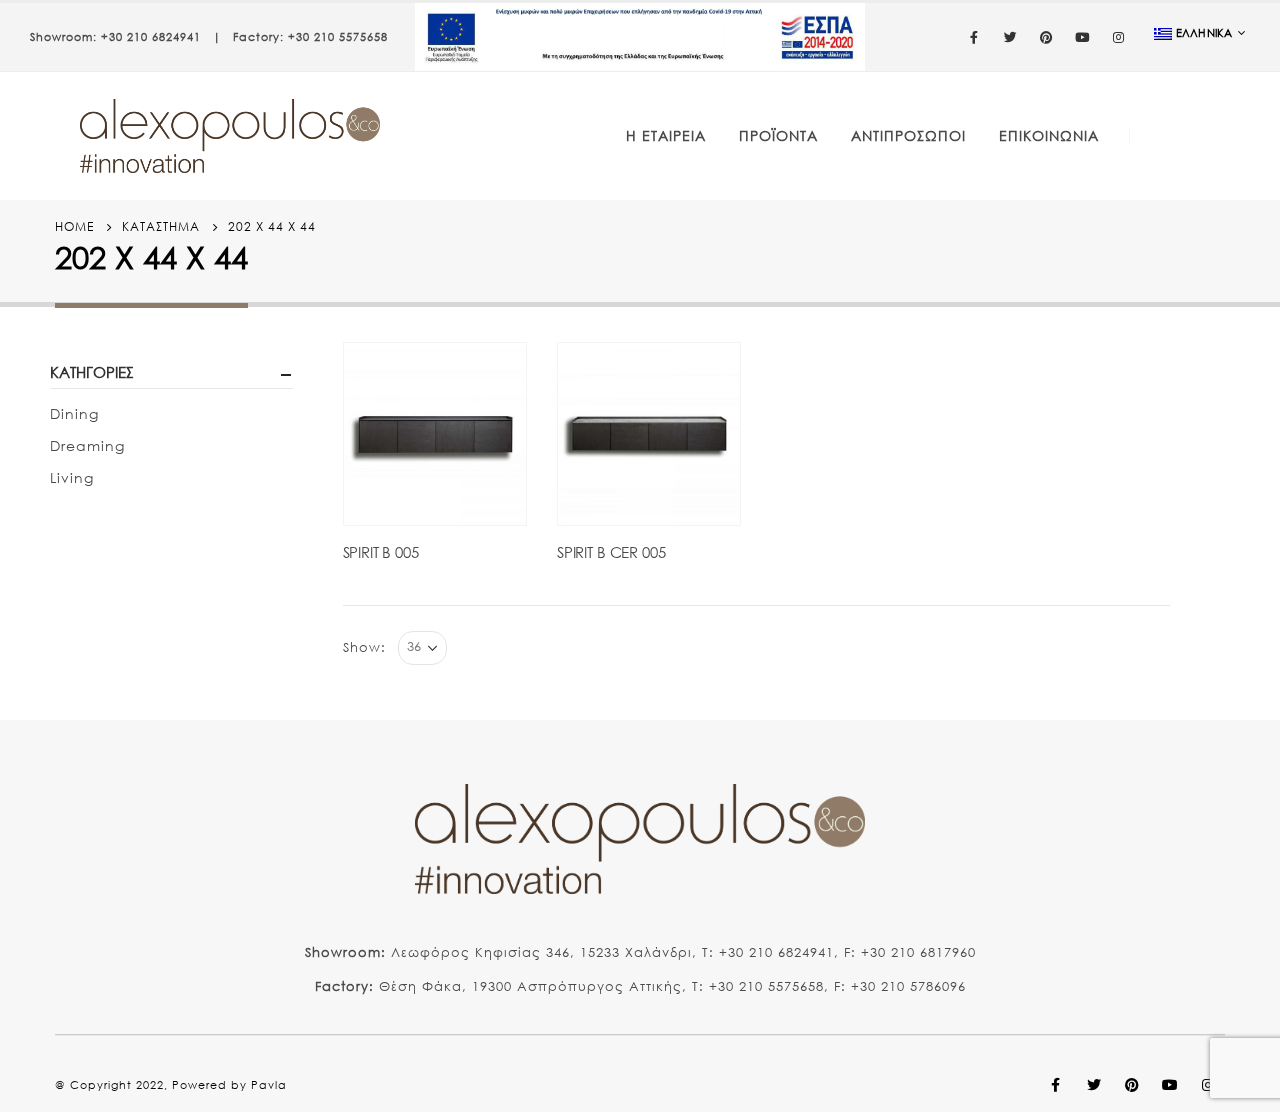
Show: (364, 647)
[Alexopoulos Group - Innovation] (230, 136)
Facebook (1056, 1085)
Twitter (1094, 1085)
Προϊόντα (778, 135)
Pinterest (1132, 1085)
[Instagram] (1119, 37)
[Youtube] (1083, 37)
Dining (74, 413)
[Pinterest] (1047, 37)
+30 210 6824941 (151, 37)
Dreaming (87, 445)
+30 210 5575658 (338, 37)
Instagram (1208, 1085)
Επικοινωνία (1049, 135)
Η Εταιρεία (666, 135)
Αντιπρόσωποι (908, 135)
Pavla (269, 1085)
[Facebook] (975, 37)
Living (72, 477)
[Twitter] (1011, 37)
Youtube (1170, 1085)
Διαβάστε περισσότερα (493, 376)
